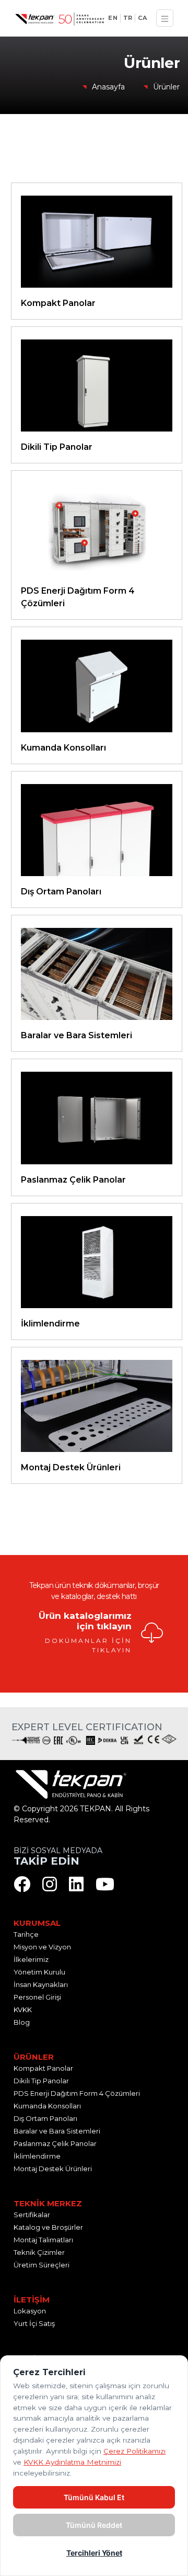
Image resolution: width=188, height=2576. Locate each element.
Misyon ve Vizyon (42, 1947)
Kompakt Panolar (43, 2068)
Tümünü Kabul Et (94, 2497)
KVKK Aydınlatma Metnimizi (72, 2462)
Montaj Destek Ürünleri (53, 2169)
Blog (22, 2022)
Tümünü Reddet (94, 2525)
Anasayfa (108, 87)
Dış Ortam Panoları (45, 2118)
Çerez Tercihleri (41, 1831)
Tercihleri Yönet (94, 2553)
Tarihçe (26, 1934)
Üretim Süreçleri (42, 2265)
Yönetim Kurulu (39, 1972)
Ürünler (166, 87)
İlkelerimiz (31, 1959)
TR (128, 18)
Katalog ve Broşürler (48, 2227)
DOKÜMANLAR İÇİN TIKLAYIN (88, 1645)
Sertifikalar (32, 2215)
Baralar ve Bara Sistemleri (57, 2131)
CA (142, 18)
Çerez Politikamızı (134, 2451)
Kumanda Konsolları (47, 2106)
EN (113, 18)
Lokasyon (30, 2311)
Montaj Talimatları (43, 2240)
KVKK (23, 2010)
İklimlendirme (37, 2156)
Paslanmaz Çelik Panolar (55, 2143)
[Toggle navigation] (165, 18)
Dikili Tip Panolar (41, 2081)
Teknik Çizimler (39, 2252)
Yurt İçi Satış (34, 2323)
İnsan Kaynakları (41, 1984)
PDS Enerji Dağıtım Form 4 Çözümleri (77, 2093)
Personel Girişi (37, 1997)
